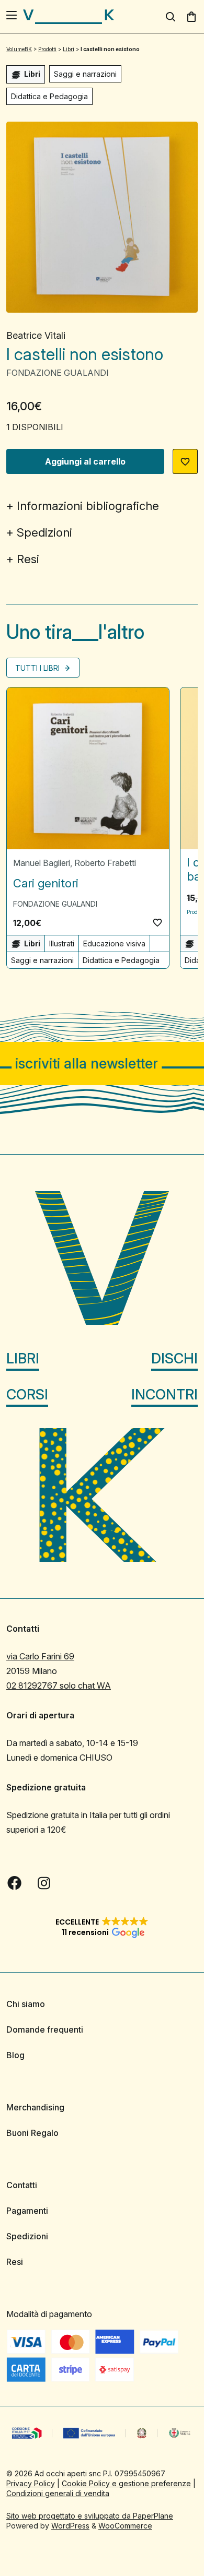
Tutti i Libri (38, 668)
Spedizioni (44, 532)
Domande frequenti (45, 2029)
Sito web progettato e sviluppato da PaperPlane (90, 2516)
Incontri (165, 1394)
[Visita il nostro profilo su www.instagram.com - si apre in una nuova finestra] (44, 1883)
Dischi (174, 1358)
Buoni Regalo (32, 2133)
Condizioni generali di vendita (58, 2493)
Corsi (27, 1394)
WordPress (70, 2526)
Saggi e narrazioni (85, 74)
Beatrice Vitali (36, 335)
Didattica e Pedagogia (49, 96)
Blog (15, 2055)
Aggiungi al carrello (85, 461)
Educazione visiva (114, 943)
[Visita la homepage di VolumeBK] (69, 17)
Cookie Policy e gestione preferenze (126, 2483)
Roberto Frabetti (105, 863)
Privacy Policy (31, 2483)
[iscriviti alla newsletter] (102, 1064)
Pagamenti (27, 2211)
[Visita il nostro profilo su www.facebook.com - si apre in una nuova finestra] (15, 1883)
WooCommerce (125, 2526)
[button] (185, 461)
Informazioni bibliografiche (88, 506)
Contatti (22, 2185)
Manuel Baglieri (42, 863)
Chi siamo (26, 2004)
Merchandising (35, 2107)
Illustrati (62, 943)
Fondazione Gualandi (58, 373)
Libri (23, 1358)
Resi (28, 559)
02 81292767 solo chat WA (59, 1685)
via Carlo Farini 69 (40, 1656)
